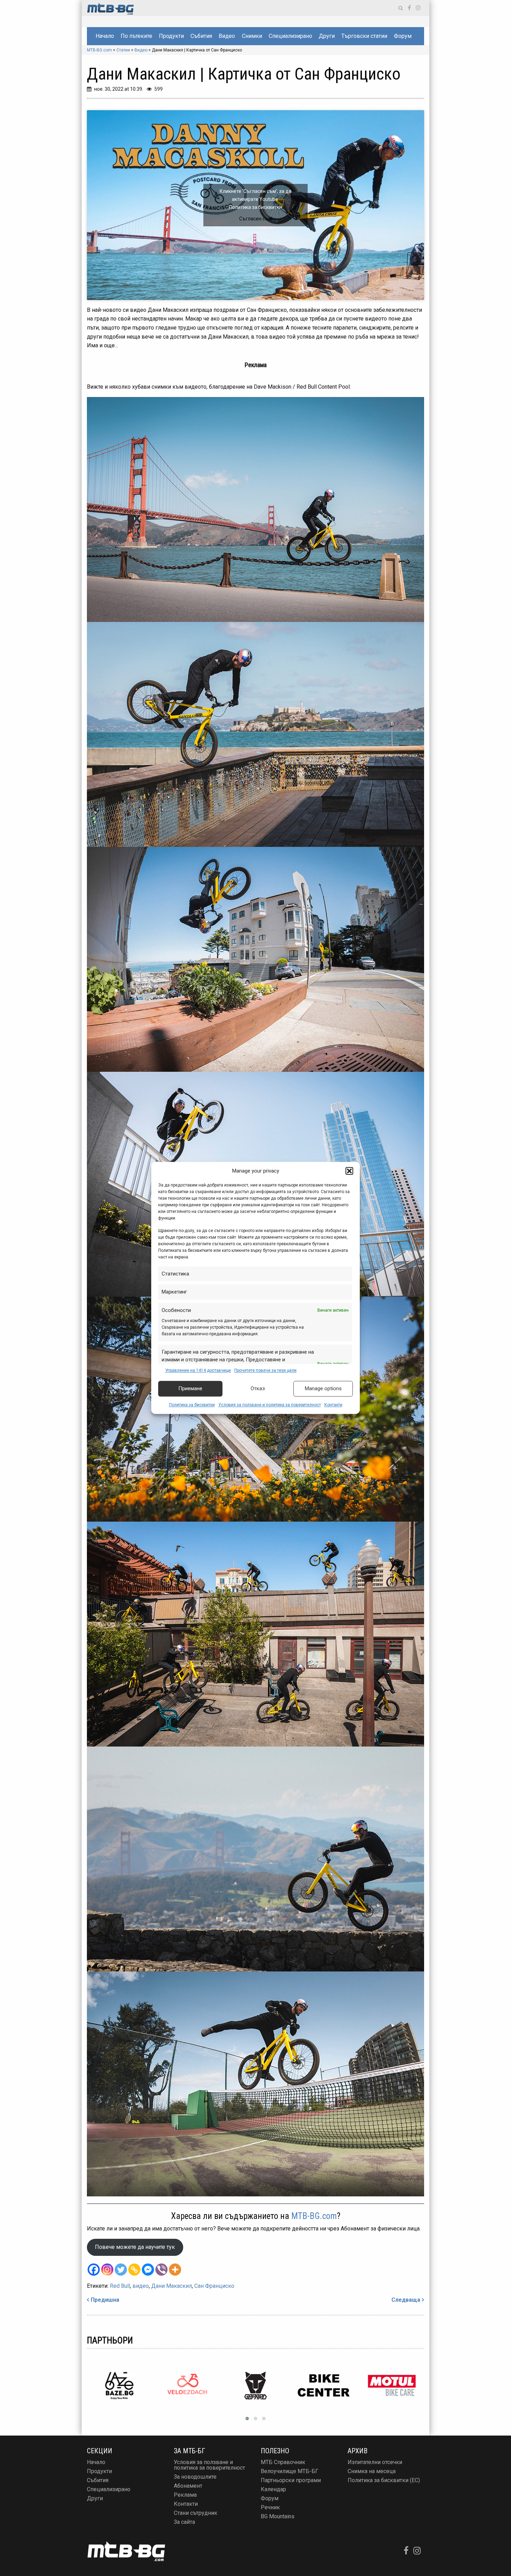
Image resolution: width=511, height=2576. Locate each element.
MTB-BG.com (314, 2216)
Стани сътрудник (196, 2513)
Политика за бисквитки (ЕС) (384, 2480)
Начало (105, 36)
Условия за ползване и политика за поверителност (270, 1405)
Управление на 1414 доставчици (198, 1370)
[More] (175, 2270)
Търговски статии (364, 36)
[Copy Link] (134, 2270)
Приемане (190, 1389)
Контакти (333, 1405)
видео (141, 2286)
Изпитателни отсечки (375, 2462)
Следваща (406, 2300)
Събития (201, 36)
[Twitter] (121, 2270)
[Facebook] (94, 2270)
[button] (349, 1171)
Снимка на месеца (372, 2471)
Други (327, 36)
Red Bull (120, 2286)
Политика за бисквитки (192, 1405)
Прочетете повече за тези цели (265, 1370)
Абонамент (188, 2486)
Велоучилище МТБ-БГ (290, 2471)
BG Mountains (278, 2516)
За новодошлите (195, 2477)
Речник (270, 2507)
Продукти (171, 36)
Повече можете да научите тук (135, 2247)
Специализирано (290, 36)
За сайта (184, 2522)
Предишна (105, 2300)
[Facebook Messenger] (148, 2270)
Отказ (258, 1389)
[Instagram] (107, 2270)
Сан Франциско (214, 2286)
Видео (227, 36)
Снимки (252, 36)
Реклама (185, 2495)
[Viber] (161, 2270)
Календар (273, 2489)
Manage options (323, 1389)
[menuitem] (105, 36)
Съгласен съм (255, 219)
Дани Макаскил (172, 2286)
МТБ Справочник (283, 2462)
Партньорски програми (291, 2480)
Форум (403, 36)
